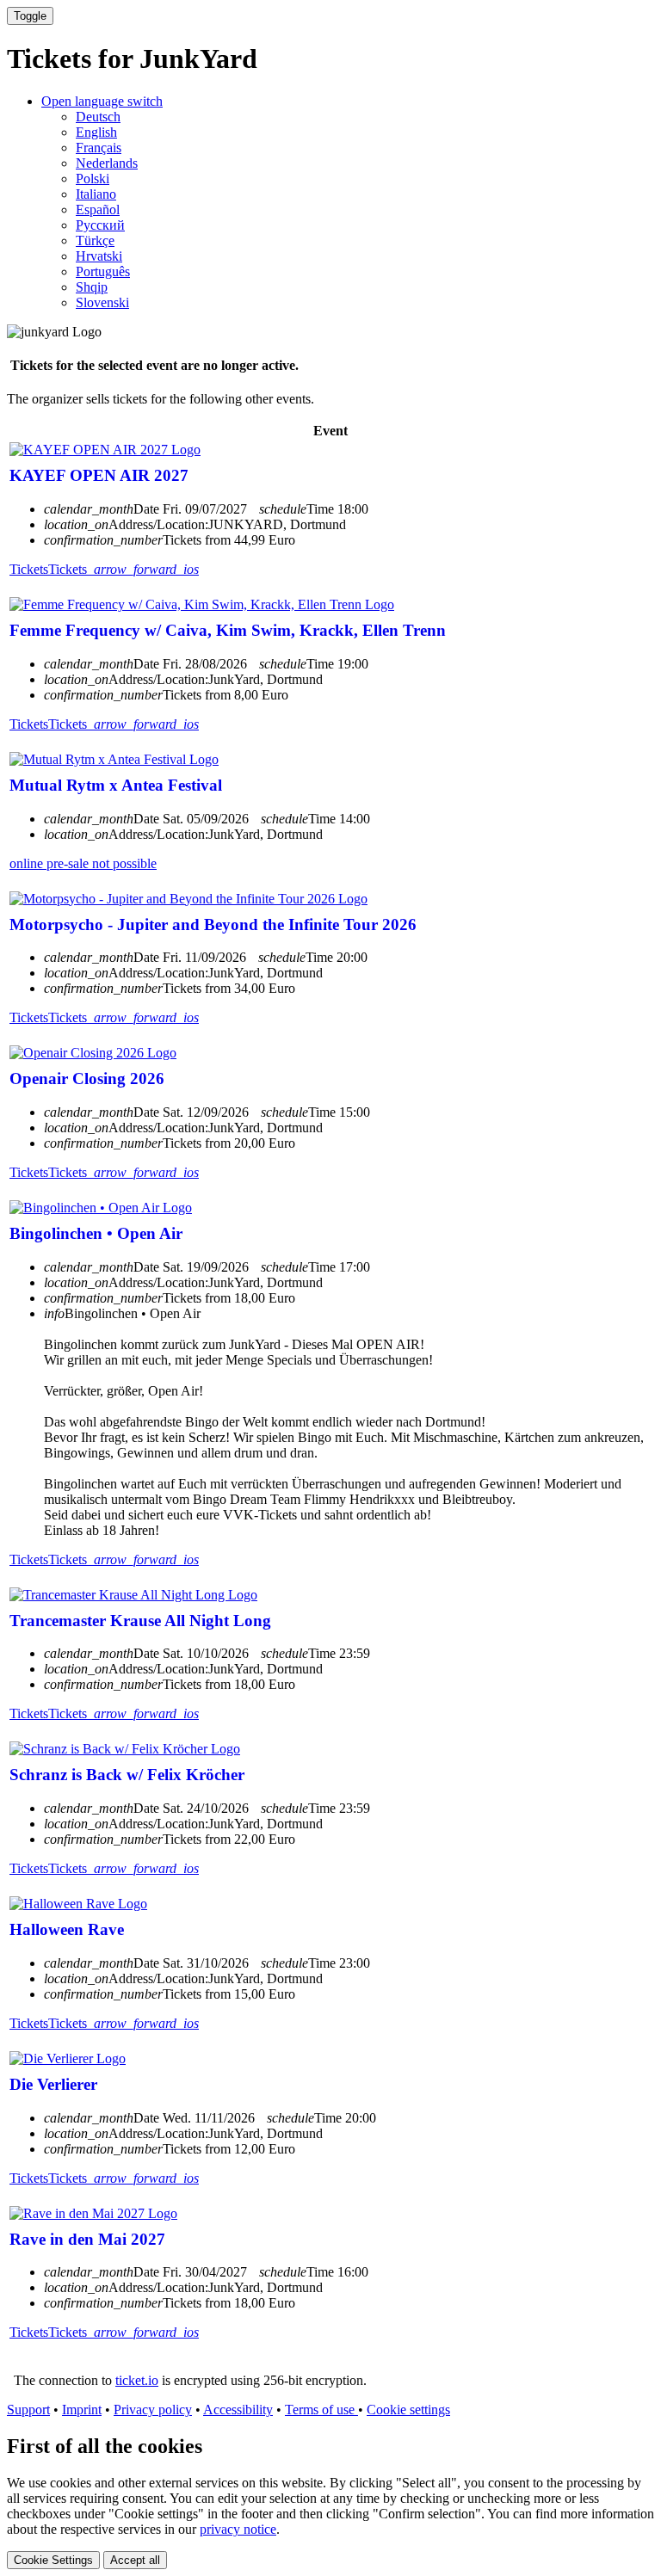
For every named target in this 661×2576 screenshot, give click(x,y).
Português (103, 271)
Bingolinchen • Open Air (96, 1233)
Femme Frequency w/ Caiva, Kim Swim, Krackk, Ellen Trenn (228, 630)
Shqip (92, 287)
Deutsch (98, 117)
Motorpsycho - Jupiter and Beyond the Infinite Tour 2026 (213, 924)
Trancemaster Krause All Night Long (140, 1621)
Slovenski (102, 302)
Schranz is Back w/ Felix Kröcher (127, 1775)
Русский (100, 225)
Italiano (96, 194)
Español (98, 210)
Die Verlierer (53, 2084)
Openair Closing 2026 (87, 1078)
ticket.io (137, 2380)
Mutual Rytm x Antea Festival (116, 785)
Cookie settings (408, 2410)
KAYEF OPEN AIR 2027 (99, 475)
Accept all (135, 2560)
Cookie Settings (53, 2560)
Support (28, 2410)
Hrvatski (99, 256)
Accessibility (238, 2410)
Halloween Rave (67, 1929)
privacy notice (238, 2529)
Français (99, 148)
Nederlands (107, 163)
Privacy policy (153, 2410)
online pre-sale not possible (83, 863)
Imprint (82, 2410)
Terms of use (321, 2410)
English (96, 132)
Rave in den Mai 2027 (87, 2239)
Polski (93, 179)
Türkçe (95, 240)
